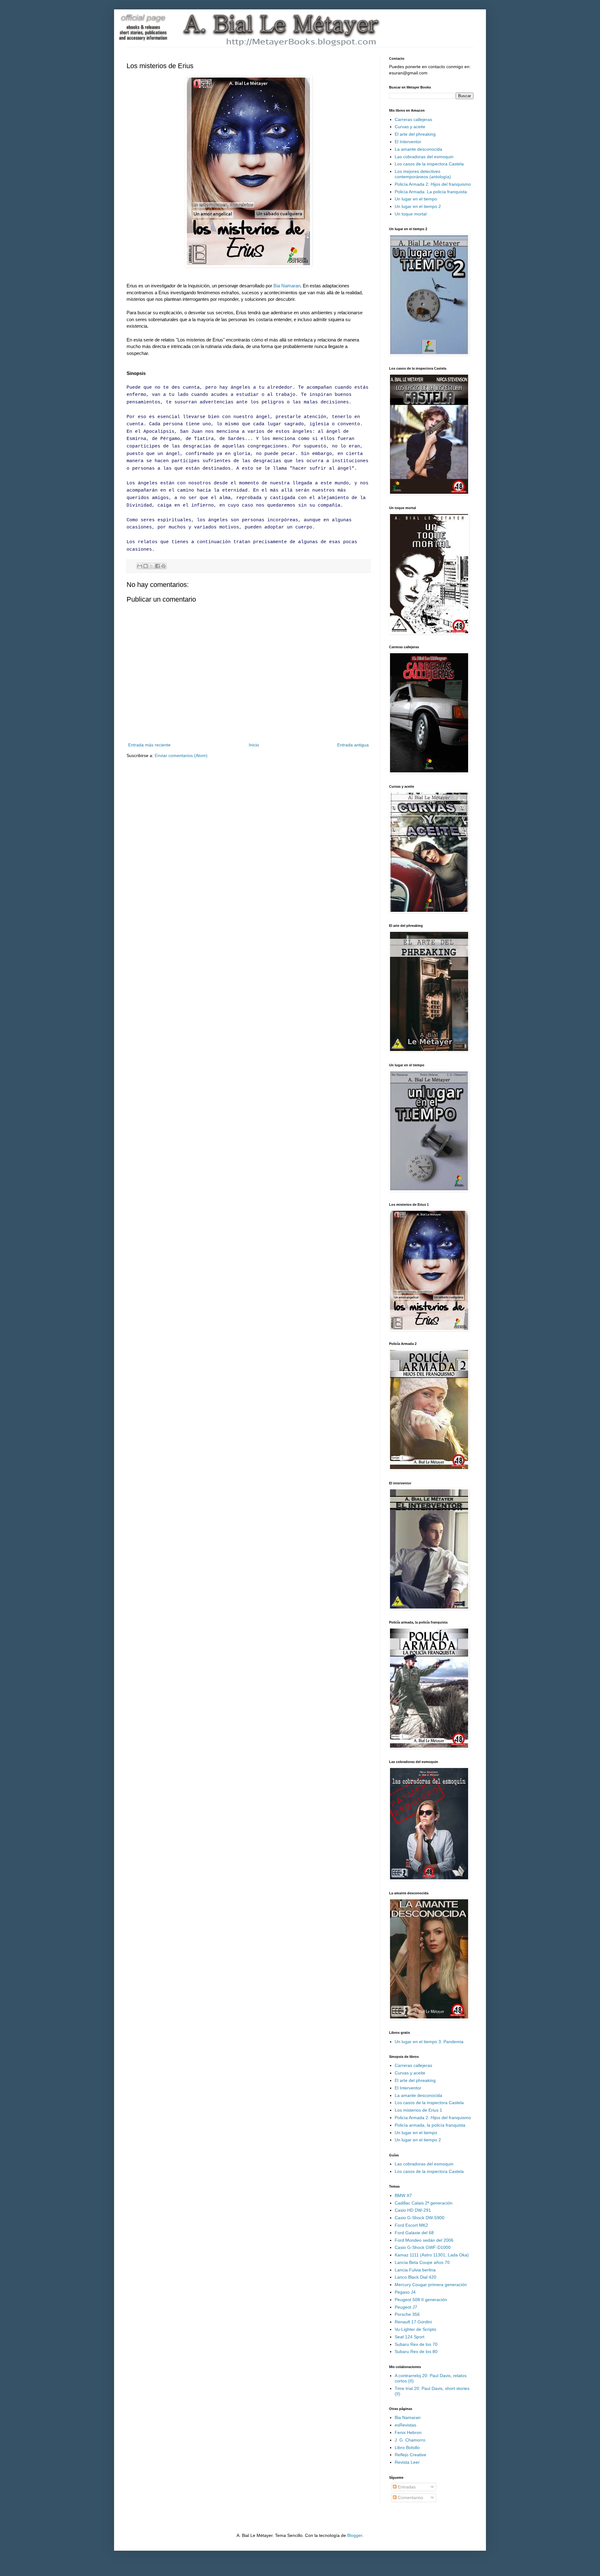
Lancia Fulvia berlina (415, 2270)
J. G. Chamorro (410, 2440)
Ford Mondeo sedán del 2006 (424, 2240)
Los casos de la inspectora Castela (429, 164)
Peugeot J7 (406, 2307)
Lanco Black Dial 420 (415, 2277)
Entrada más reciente (149, 745)
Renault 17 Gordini (413, 2322)
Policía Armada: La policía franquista (431, 192)
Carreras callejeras (413, 119)
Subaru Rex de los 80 (416, 2351)
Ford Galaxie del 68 (414, 2233)
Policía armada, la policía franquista (430, 2125)
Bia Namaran (287, 286)
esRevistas (405, 2425)
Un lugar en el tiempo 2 (418, 206)
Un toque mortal (411, 214)
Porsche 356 (407, 2314)
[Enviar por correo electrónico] (140, 566)
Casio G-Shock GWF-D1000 (423, 2247)
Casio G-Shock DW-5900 (420, 2218)
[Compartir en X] (152, 566)
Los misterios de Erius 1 (418, 2110)
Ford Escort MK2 (411, 2225)
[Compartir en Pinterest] (163, 566)
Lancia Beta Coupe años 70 (422, 2262)
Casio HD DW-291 (413, 2210)
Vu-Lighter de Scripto (415, 2329)
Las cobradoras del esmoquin (424, 157)
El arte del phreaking (415, 134)
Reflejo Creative (410, 2455)
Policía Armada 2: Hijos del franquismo (433, 184)
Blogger (355, 2535)
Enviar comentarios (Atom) (181, 755)
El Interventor (408, 142)
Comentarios (410, 2498)
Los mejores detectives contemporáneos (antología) (423, 174)
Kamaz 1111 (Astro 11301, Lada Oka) (432, 2255)
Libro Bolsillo (407, 2447)
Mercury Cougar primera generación (431, 2285)
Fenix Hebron (408, 2432)
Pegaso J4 (405, 2292)
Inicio (254, 745)
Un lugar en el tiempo (416, 199)
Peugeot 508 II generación (421, 2300)
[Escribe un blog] (146, 566)
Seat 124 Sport (410, 2337)
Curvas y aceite (410, 127)
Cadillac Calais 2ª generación (424, 2203)
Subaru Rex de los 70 (416, 2344)
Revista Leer (407, 2462)
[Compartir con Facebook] (157, 566)
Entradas (406, 2487)
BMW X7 (403, 2195)
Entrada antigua (353, 745)
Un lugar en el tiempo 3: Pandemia (429, 2042)
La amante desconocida (418, 149)
